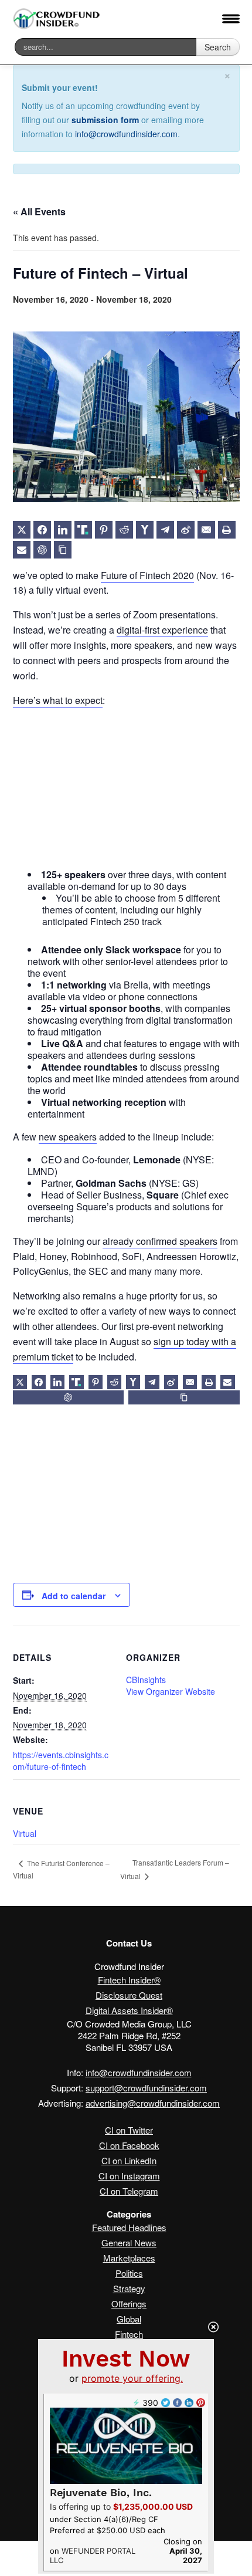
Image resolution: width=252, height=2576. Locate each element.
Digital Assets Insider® (129, 2010)
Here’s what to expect (58, 700)
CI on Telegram (129, 2191)
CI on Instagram (129, 2176)
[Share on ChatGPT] (42, 550)
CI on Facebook (129, 2145)
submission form (105, 120)
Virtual (25, 1833)
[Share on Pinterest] (104, 530)
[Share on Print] (227, 530)
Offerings (129, 2303)
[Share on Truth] (83, 530)
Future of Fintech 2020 (147, 575)
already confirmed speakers (160, 1241)
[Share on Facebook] (42, 530)
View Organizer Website (171, 1691)
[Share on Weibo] (186, 530)
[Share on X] (22, 530)
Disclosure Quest (129, 1995)
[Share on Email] (206, 530)
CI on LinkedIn (129, 2160)
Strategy (129, 2288)
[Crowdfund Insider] (57, 19)
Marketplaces (129, 2258)
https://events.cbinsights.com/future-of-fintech (61, 1761)
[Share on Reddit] (124, 530)
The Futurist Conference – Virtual (61, 1869)
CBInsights (146, 1680)
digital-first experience (162, 630)
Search (218, 47)
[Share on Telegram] (165, 530)
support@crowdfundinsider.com (146, 2088)
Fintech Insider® (129, 1980)
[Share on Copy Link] (63, 550)
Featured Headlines (129, 2227)
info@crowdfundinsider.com (126, 134)
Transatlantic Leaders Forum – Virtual (175, 1869)
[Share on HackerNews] (145, 530)
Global (129, 2319)
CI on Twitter (129, 2130)
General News (129, 2242)
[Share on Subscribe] (22, 550)
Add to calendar (74, 1596)
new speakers (68, 1137)
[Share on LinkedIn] (63, 530)
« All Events (39, 211)
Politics (129, 2273)
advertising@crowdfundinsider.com (153, 2103)
